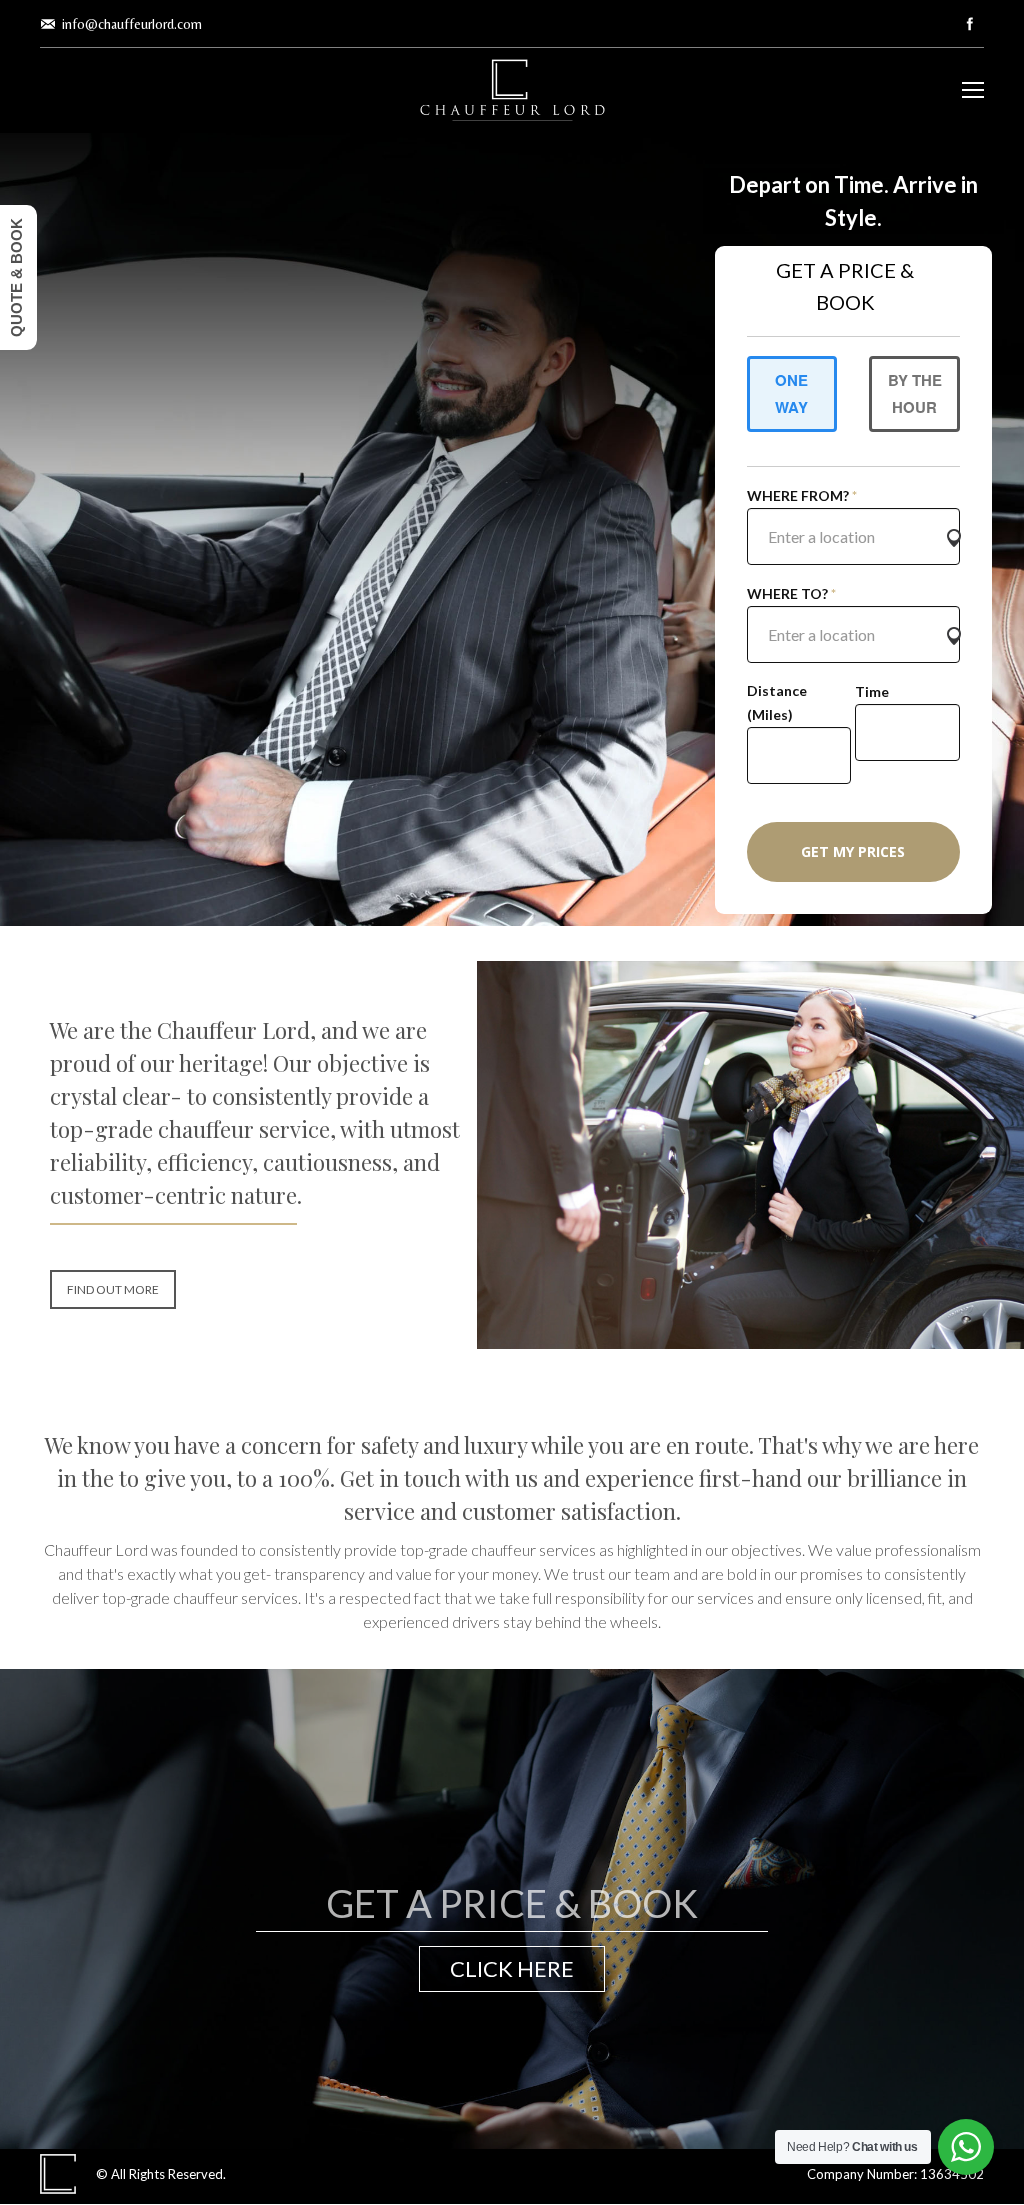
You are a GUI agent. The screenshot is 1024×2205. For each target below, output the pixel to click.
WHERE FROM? (802, 495)
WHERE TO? (791, 593)
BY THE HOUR (915, 393)
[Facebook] (970, 24)
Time (872, 691)
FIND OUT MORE (113, 1289)
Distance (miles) (777, 702)
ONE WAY (791, 393)
